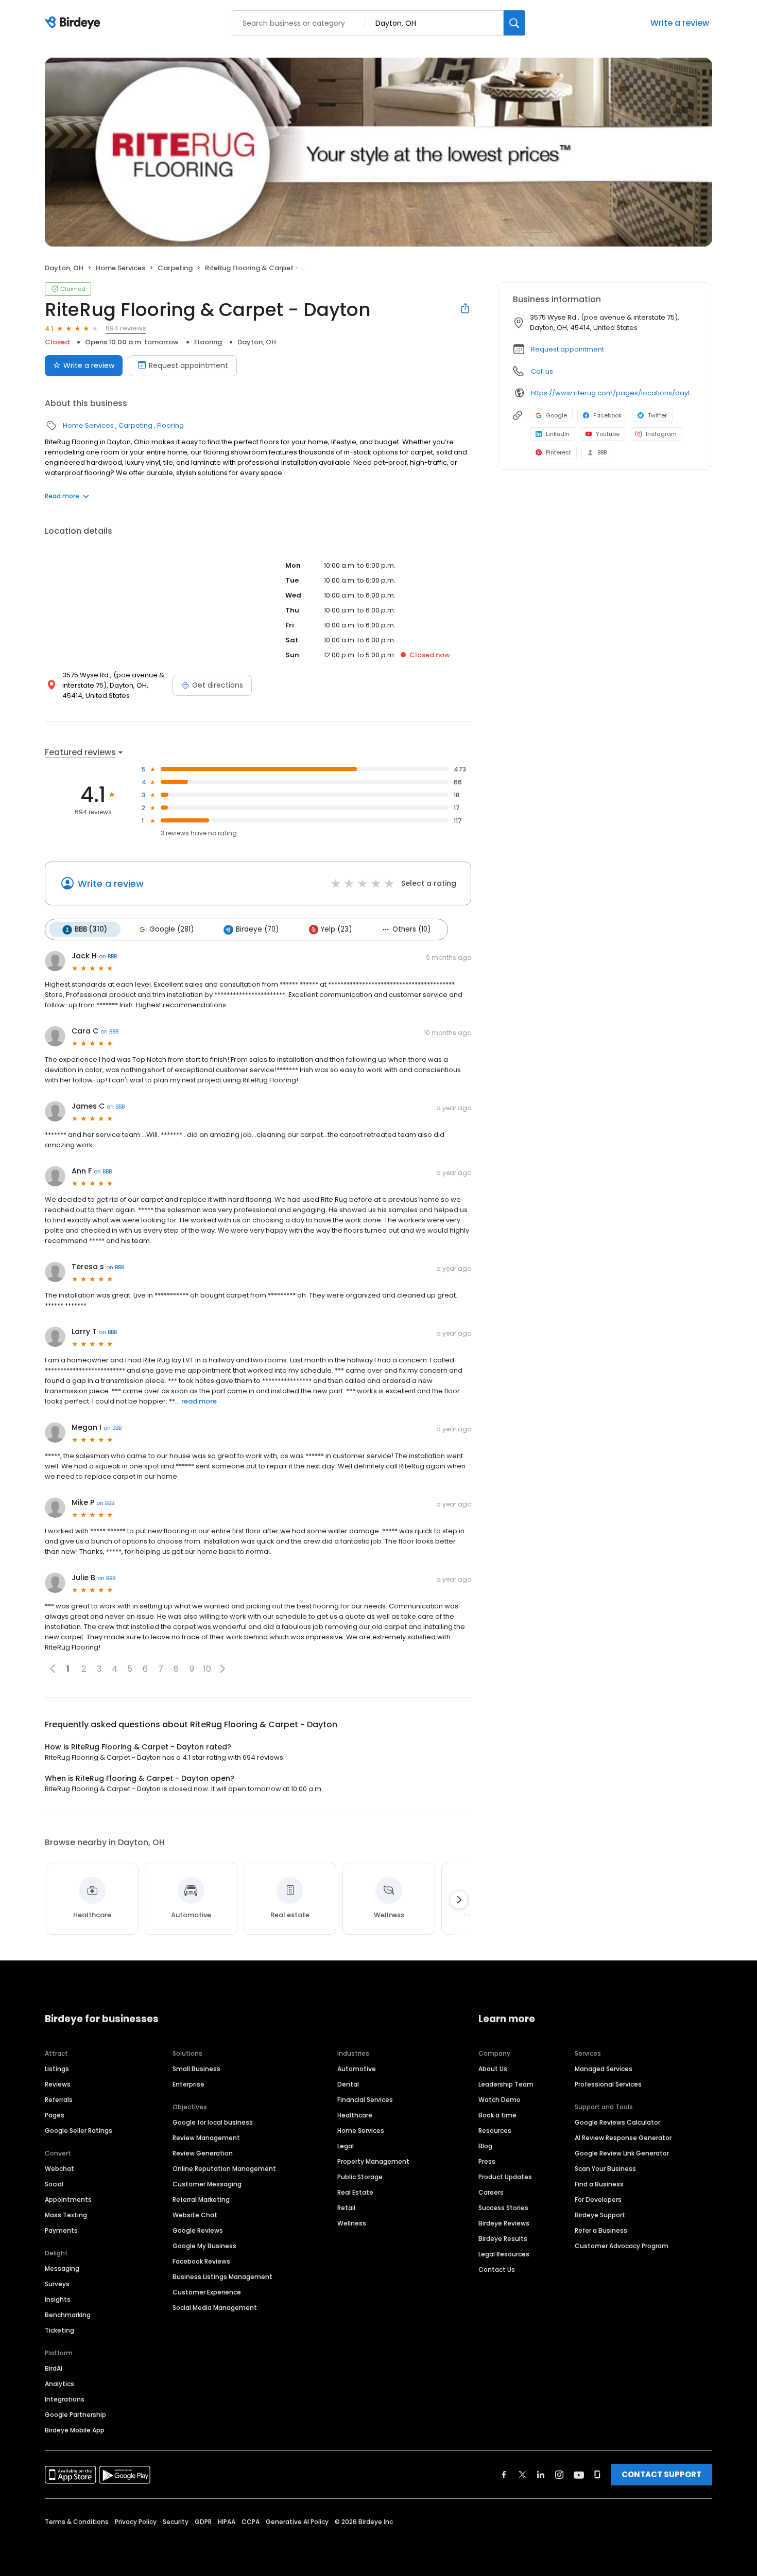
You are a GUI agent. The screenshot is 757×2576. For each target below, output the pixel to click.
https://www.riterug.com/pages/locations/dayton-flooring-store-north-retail (614, 393)
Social (54, 2184)
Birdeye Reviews (504, 2223)
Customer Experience (207, 2292)
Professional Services (608, 2084)
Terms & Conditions (77, 2522)
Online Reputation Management (224, 2169)
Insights (58, 2299)
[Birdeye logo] (74, 23)
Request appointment (188, 365)
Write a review (680, 23)
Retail (346, 2208)
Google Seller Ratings (79, 2131)
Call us (542, 371)
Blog (485, 2146)
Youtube (608, 434)
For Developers (598, 2200)
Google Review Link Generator (622, 2153)
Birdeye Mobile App (75, 2430)
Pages (55, 2115)
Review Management (206, 2138)
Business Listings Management (222, 2277)
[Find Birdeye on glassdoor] (597, 2475)
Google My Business (204, 2246)
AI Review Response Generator (623, 2138)
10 (207, 1669)
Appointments (68, 2200)
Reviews (58, 2084)
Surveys (57, 2284)
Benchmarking (68, 2315)
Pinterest (558, 452)
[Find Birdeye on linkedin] (541, 2475)
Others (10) (411, 929)
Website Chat (195, 2215)
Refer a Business (601, 2230)
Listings (57, 2069)
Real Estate (355, 2192)
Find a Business (599, 2184)
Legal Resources (504, 2254)
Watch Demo (500, 2100)
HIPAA (227, 2522)
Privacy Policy (136, 2522)
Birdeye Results (503, 2239)
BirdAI (54, 2368)
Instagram (661, 434)
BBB (602, 452)
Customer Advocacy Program (622, 2246)
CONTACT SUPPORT (661, 2474)
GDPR (203, 2522)
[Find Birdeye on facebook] (504, 2475)
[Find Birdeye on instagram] (559, 2475)
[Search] (514, 23)
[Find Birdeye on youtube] (579, 2475)
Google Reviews (198, 2230)
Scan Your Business (605, 2169)
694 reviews (126, 328)
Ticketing (59, 2330)
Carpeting (175, 268)
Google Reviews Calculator (617, 2122)
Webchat (59, 2169)
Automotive (357, 2069)
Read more (62, 496)
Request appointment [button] (567, 349)
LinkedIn (558, 434)
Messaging (62, 2268)
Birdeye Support (600, 2215)
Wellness (352, 2223)
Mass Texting (66, 2215)
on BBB (108, 956)
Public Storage (360, 2177)
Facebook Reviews (201, 2261)
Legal (346, 2146)
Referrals (59, 2100)
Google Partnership (75, 2415)
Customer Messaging (207, 2184)
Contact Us (497, 2270)
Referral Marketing (201, 2200)
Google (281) (171, 929)
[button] (222, 1669)
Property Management (373, 2161)
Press (487, 2161)
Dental (348, 2084)
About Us (493, 2069)
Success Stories (503, 2208)
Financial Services (365, 2100)
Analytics (59, 2384)
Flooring (208, 342)
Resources (495, 2131)
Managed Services (604, 2069)
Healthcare (355, 2115)
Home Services (121, 268)
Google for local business (213, 2122)
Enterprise (188, 2084)
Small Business (196, 2069)
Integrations (65, 2399)
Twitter (657, 415)
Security (176, 2522)
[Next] (459, 1900)
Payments (61, 2230)
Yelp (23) (336, 929)
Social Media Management (215, 2308)
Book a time (497, 2115)
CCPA (251, 2522)
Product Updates (505, 2177)
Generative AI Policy (297, 2522)
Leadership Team (506, 2084)
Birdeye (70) (257, 929)
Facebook (607, 415)
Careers (491, 2192)
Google (556, 415)
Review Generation (203, 2153)
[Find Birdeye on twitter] (522, 2475)
